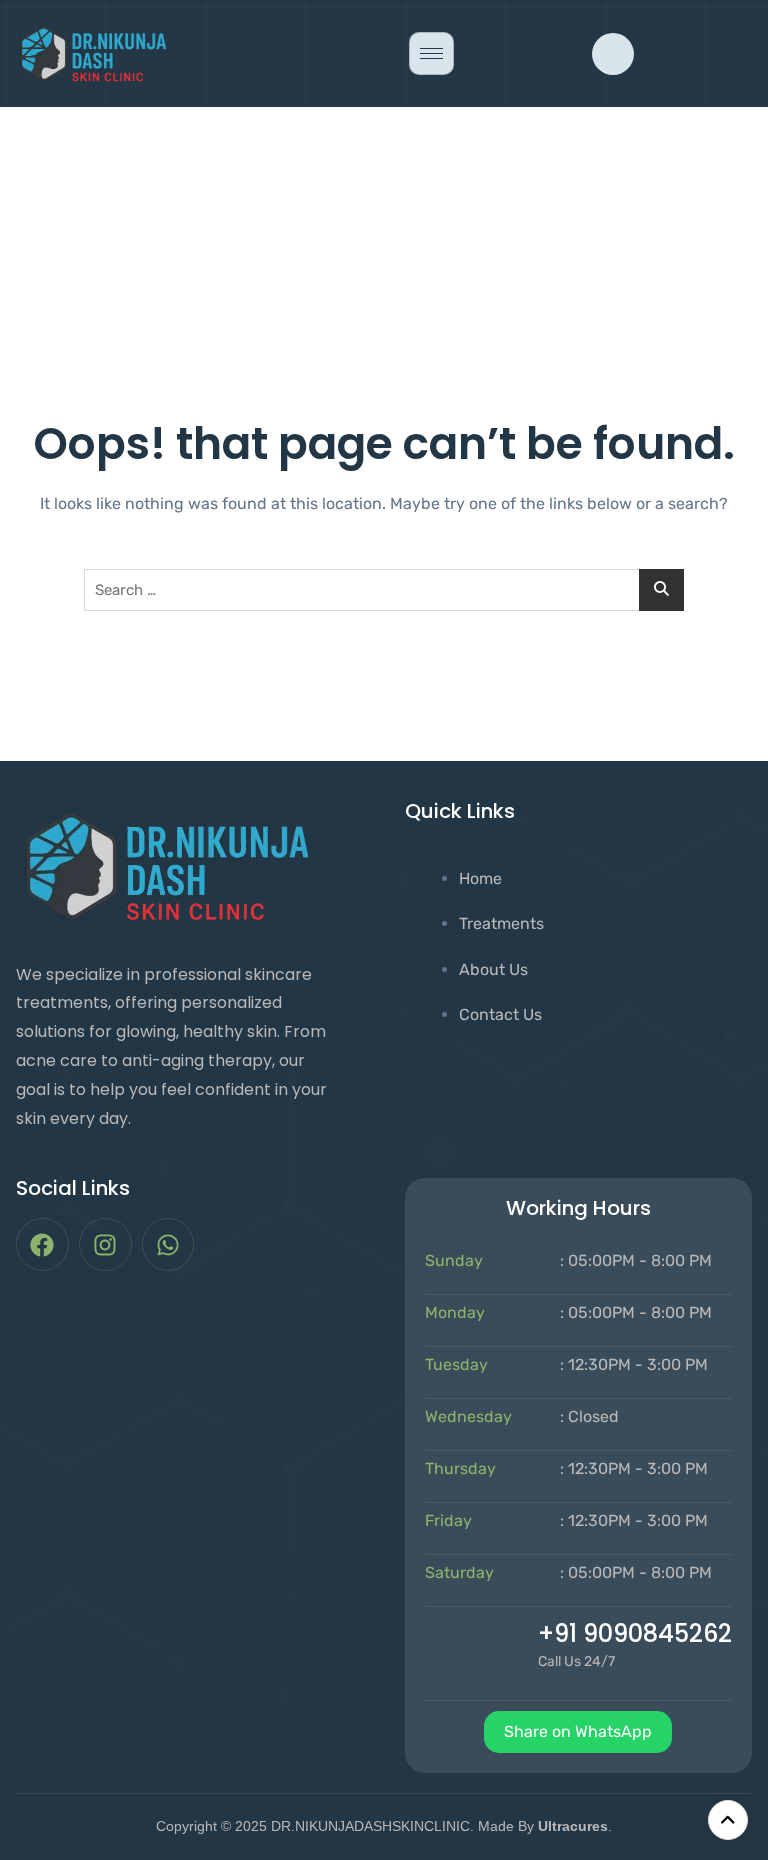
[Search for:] (384, 590)
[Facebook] (42, 1244)
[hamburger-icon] (431, 53)
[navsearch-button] (613, 54)
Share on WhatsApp (578, 1731)
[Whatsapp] (168, 1244)
